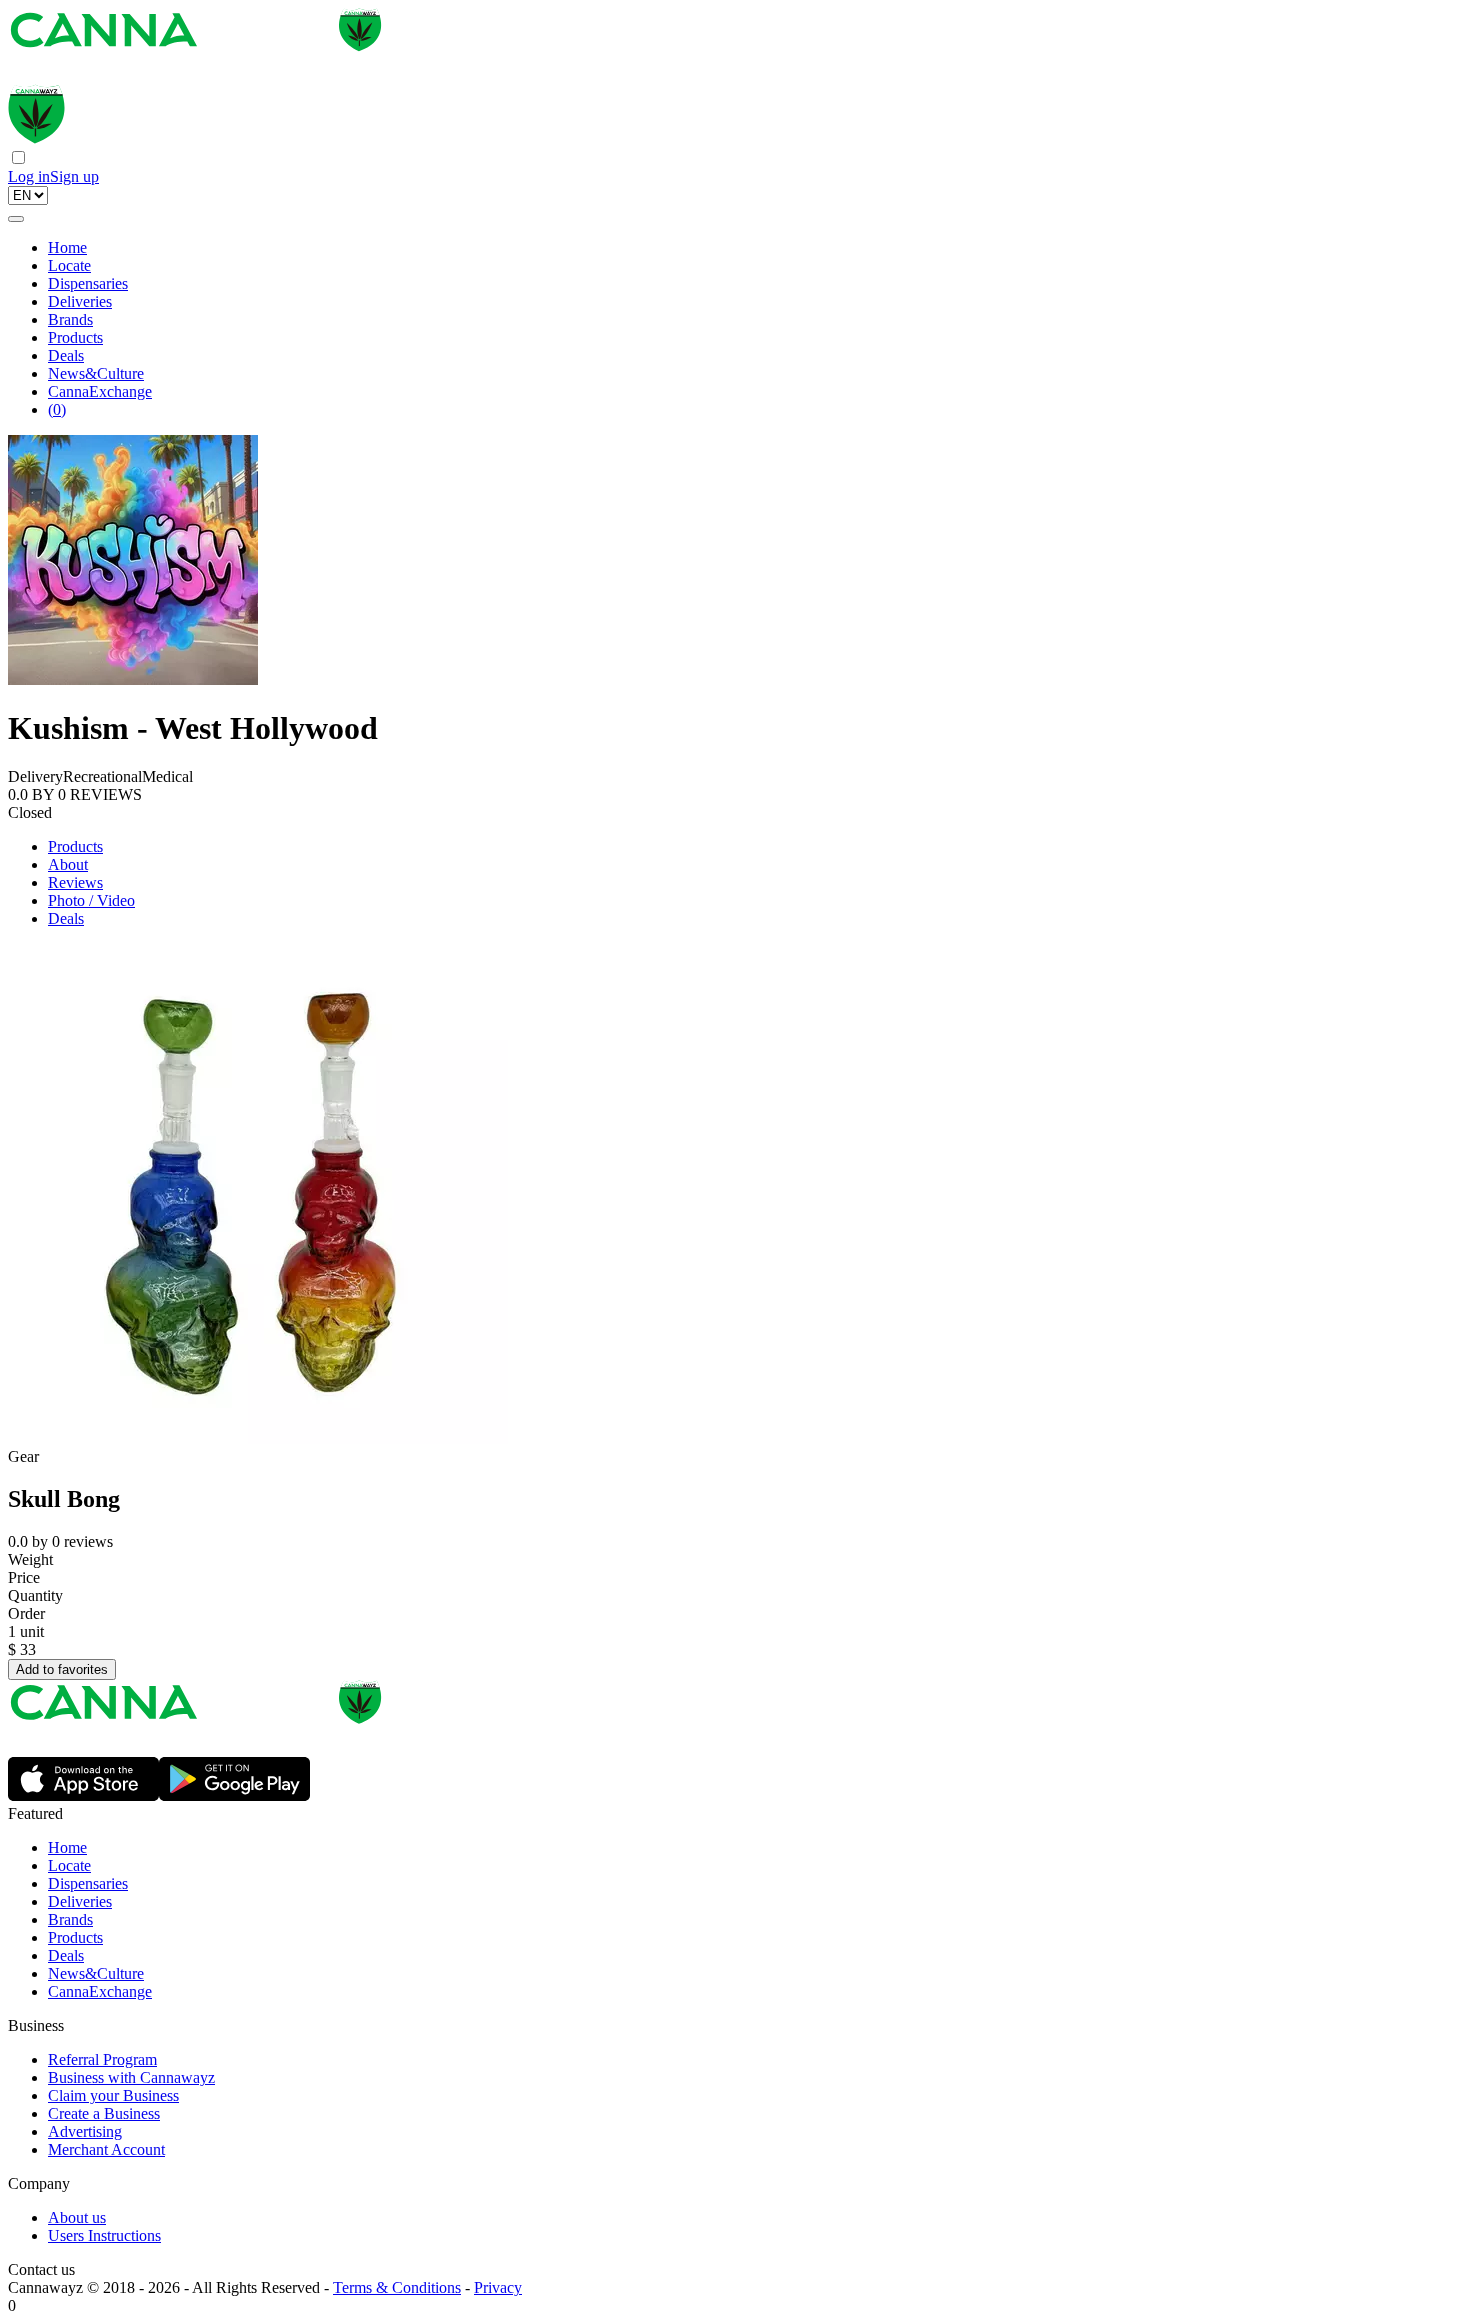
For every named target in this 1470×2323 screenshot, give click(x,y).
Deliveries (80, 301)
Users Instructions (104, 2235)
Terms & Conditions (397, 2287)
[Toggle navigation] (16, 219)
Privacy (498, 2287)
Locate (69, 265)
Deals (66, 355)
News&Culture (96, 373)
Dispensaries (88, 283)
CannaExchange (100, 391)
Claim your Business (113, 2095)
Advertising (85, 2131)
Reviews (75, 882)
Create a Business (104, 2113)
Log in (29, 176)
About (68, 864)
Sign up (74, 176)
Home (67, 247)
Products (75, 337)
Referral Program (102, 2059)
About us (77, 2217)
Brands (70, 319)
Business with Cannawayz (131, 2077)
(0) (57, 409)
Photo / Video (91, 900)
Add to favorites (62, 1669)
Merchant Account (106, 2149)
